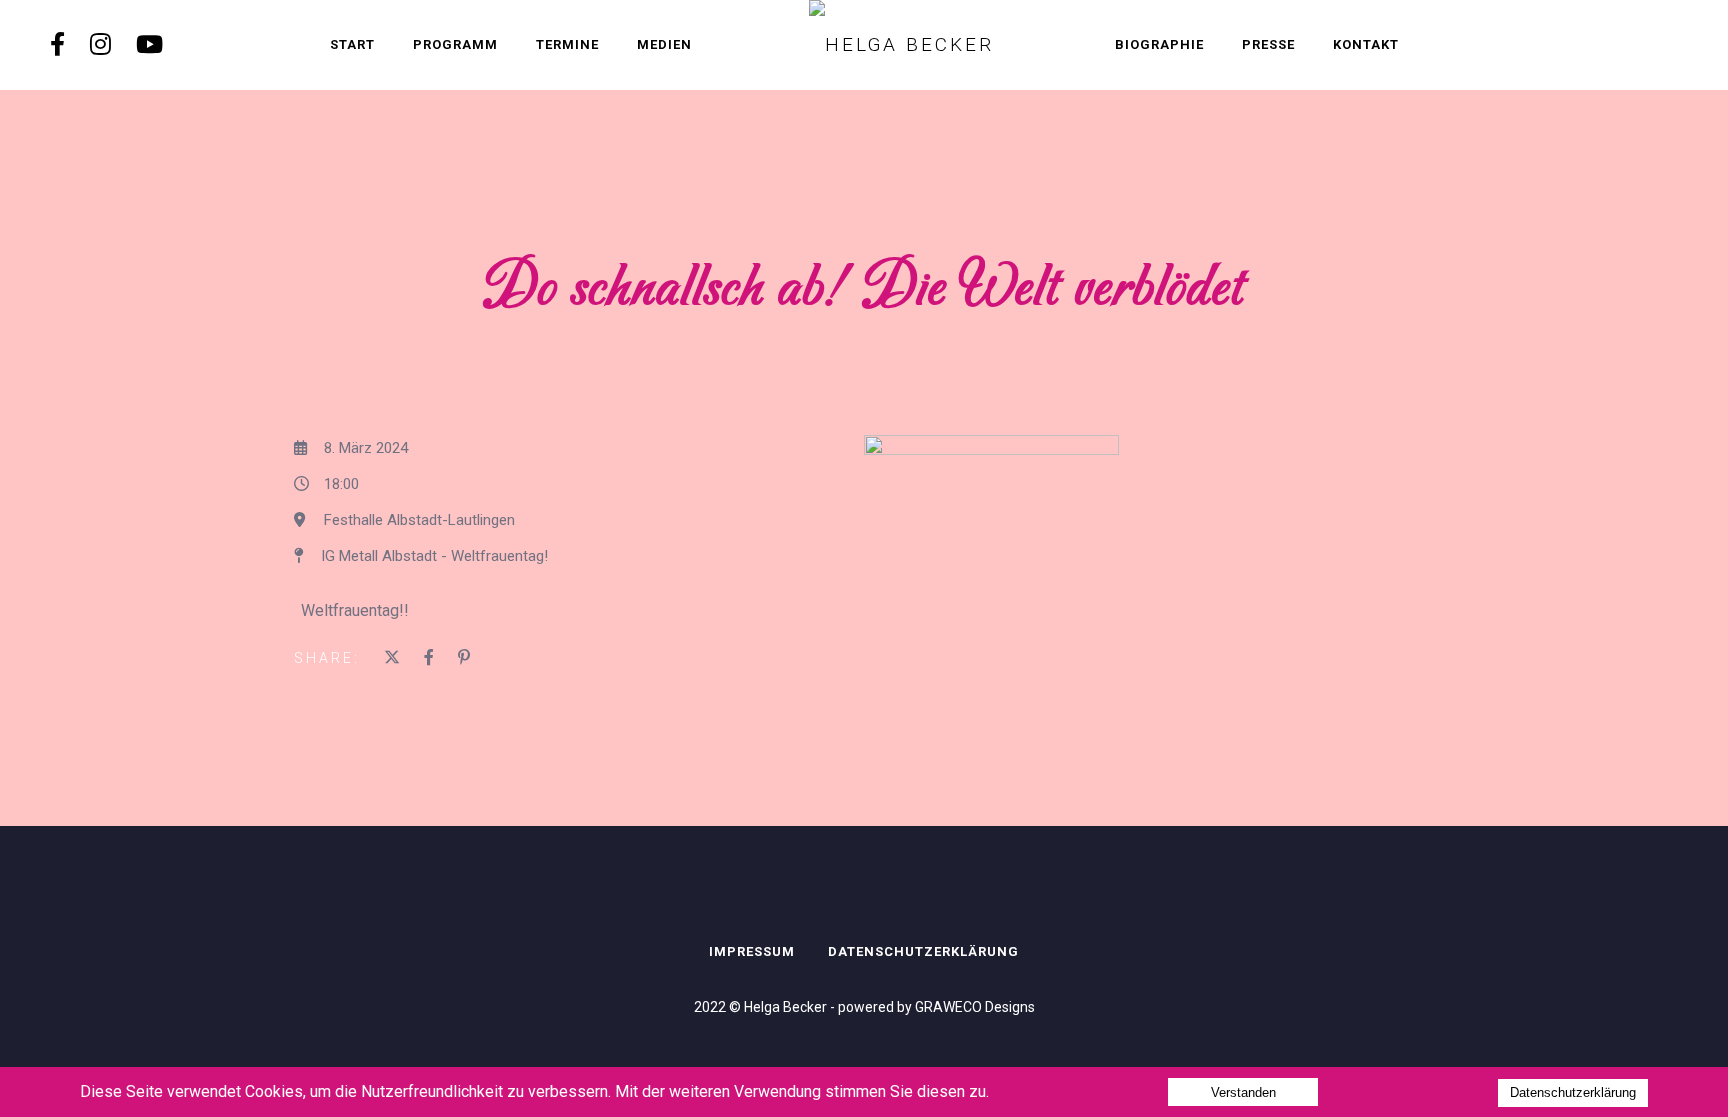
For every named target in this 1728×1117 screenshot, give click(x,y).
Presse (1268, 44)
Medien (664, 44)
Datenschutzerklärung (923, 951)
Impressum (752, 951)
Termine (567, 44)
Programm (455, 44)
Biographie (1159, 44)
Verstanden (1243, 1092)
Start (352, 44)
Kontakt (1366, 44)
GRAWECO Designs (975, 1007)
